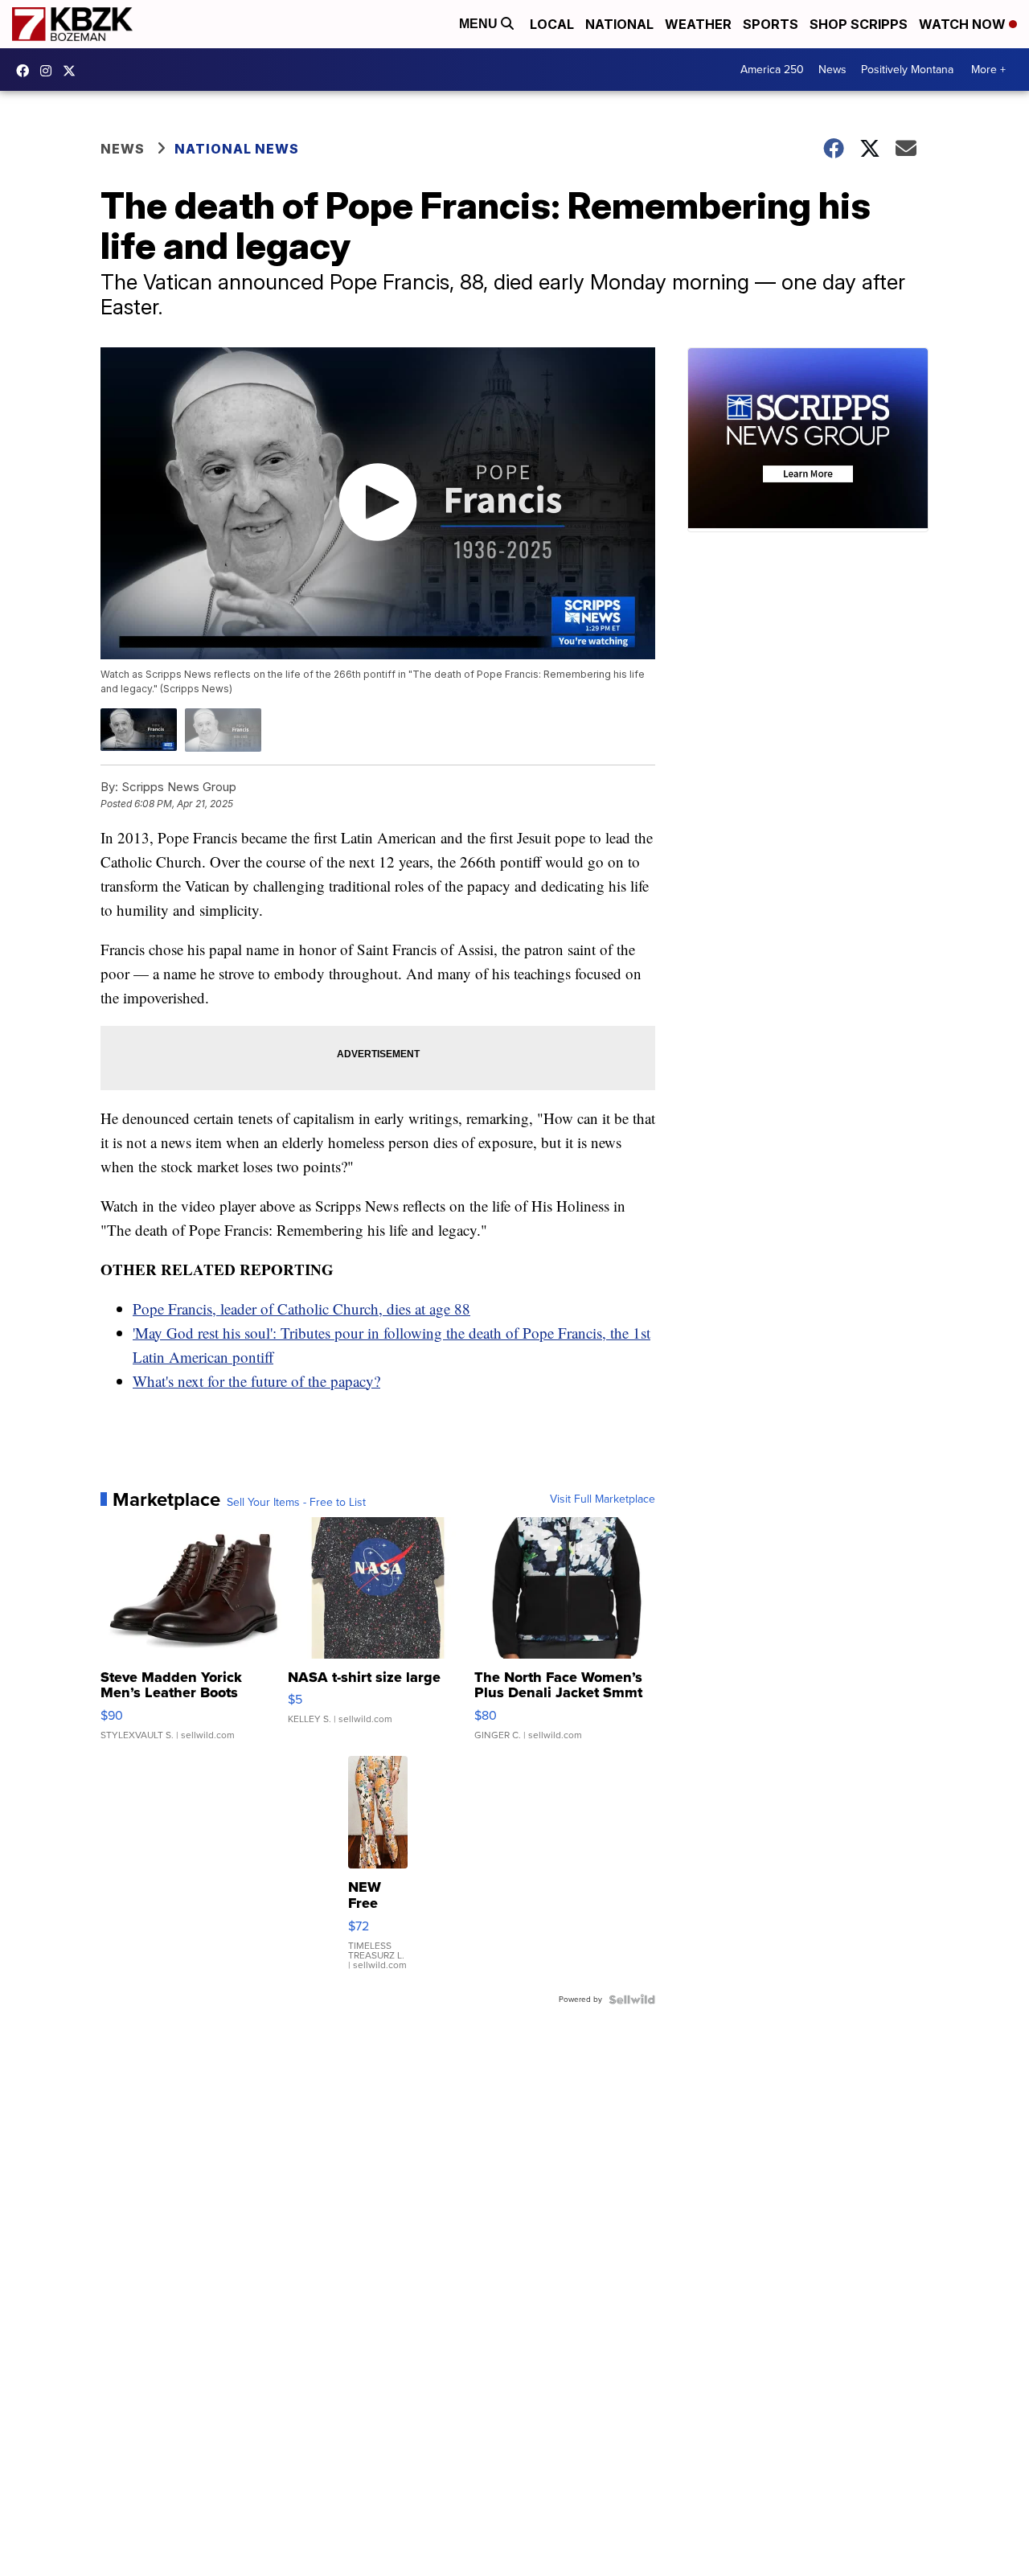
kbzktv (50, 71)
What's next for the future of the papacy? (256, 1381)
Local (552, 24)
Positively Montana (907, 70)
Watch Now (964, 24)
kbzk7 (27, 71)
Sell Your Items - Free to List (296, 1503)
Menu (480, 24)
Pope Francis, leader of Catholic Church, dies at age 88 (301, 1309)
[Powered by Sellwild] (632, 2000)
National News (237, 149)
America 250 (772, 70)
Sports (771, 24)
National (619, 24)
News (832, 70)
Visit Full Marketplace (603, 1499)
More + (988, 70)
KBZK (73, 71)
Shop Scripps (859, 24)
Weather (698, 24)
